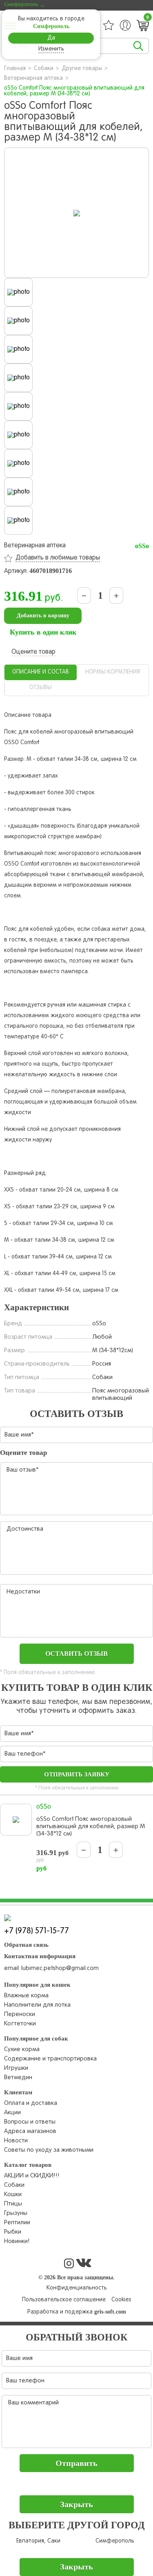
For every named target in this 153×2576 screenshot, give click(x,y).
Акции (12, 2113)
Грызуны (16, 2213)
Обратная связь (26, 1945)
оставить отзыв (76, 1654)
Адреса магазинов (30, 2131)
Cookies (121, 2300)
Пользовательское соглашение (64, 2300)
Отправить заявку (77, 1774)
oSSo (142, 546)
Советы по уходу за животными (49, 2150)
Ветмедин (18, 2078)
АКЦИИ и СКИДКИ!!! (32, 2176)
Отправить (76, 2463)
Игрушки (16, 2068)
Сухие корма (22, 2049)
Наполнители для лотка (37, 2005)
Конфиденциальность (77, 2288)
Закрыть (76, 2504)
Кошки (13, 2195)
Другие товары (82, 69)
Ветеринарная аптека (33, 78)
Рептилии (17, 2223)
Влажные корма (26, 1996)
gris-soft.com (110, 2312)
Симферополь (115, 2541)
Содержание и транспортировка (50, 2059)
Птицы (13, 2204)
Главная (15, 69)
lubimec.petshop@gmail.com (60, 1968)
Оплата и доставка (31, 2103)
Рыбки (13, 2232)
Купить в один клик (43, 632)
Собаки (44, 69)
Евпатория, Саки (38, 2541)
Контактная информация (40, 1956)
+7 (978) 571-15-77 (37, 1931)
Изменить (51, 49)
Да (51, 38)
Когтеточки (20, 2024)
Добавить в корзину (43, 616)
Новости (16, 2141)
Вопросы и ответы (30, 2122)
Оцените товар (33, 652)
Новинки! (17, 2241)
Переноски (20, 2014)
